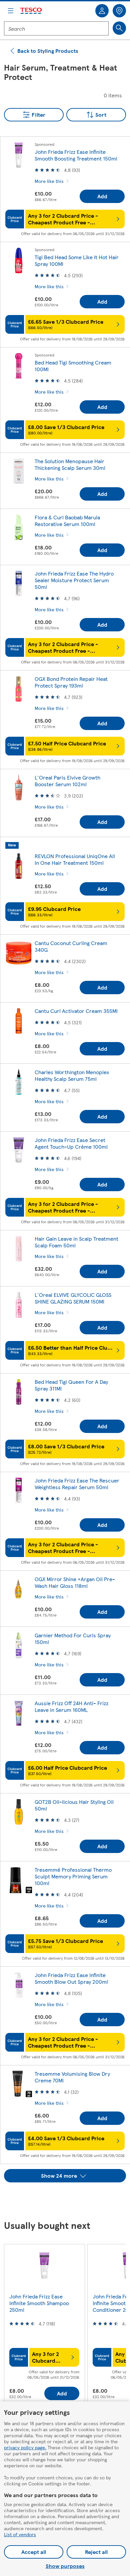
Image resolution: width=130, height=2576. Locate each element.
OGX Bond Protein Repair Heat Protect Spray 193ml (71, 682)
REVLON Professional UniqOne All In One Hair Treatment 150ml (75, 859)
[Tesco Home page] (31, 11)
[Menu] (11, 11)
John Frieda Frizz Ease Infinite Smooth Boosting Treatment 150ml (76, 155)
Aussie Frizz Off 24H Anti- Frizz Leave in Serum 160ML (71, 1706)
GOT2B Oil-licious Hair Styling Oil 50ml (74, 1805)
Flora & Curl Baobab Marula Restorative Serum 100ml (67, 521)
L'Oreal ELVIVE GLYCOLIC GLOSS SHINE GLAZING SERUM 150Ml (73, 1298)
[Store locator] (119, 11)
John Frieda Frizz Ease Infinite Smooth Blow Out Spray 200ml (71, 1978)
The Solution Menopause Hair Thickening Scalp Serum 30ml (70, 464)
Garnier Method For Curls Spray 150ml (73, 1638)
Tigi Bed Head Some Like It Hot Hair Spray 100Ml (77, 260)
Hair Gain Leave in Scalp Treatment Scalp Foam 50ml (76, 1242)
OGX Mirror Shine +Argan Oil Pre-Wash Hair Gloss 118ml (75, 1582)
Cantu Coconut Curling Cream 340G (71, 946)
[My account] (102, 11)
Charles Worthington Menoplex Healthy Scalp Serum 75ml (72, 1075)
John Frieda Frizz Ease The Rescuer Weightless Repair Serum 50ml (77, 1484)
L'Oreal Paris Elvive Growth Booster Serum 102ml (67, 781)
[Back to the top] (68, 2199)
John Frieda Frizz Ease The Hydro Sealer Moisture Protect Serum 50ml (74, 580)
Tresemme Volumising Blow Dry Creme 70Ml (72, 2077)
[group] (44, 2326)
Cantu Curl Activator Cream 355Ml (76, 1011)
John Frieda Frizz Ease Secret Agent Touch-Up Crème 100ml (71, 1143)
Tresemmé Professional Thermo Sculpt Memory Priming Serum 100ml (73, 1876)
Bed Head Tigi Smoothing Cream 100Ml (73, 366)
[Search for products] (119, 28)
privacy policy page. (25, 2447)
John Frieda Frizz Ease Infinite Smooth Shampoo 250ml (39, 2303)
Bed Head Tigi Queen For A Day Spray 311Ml (71, 1385)
